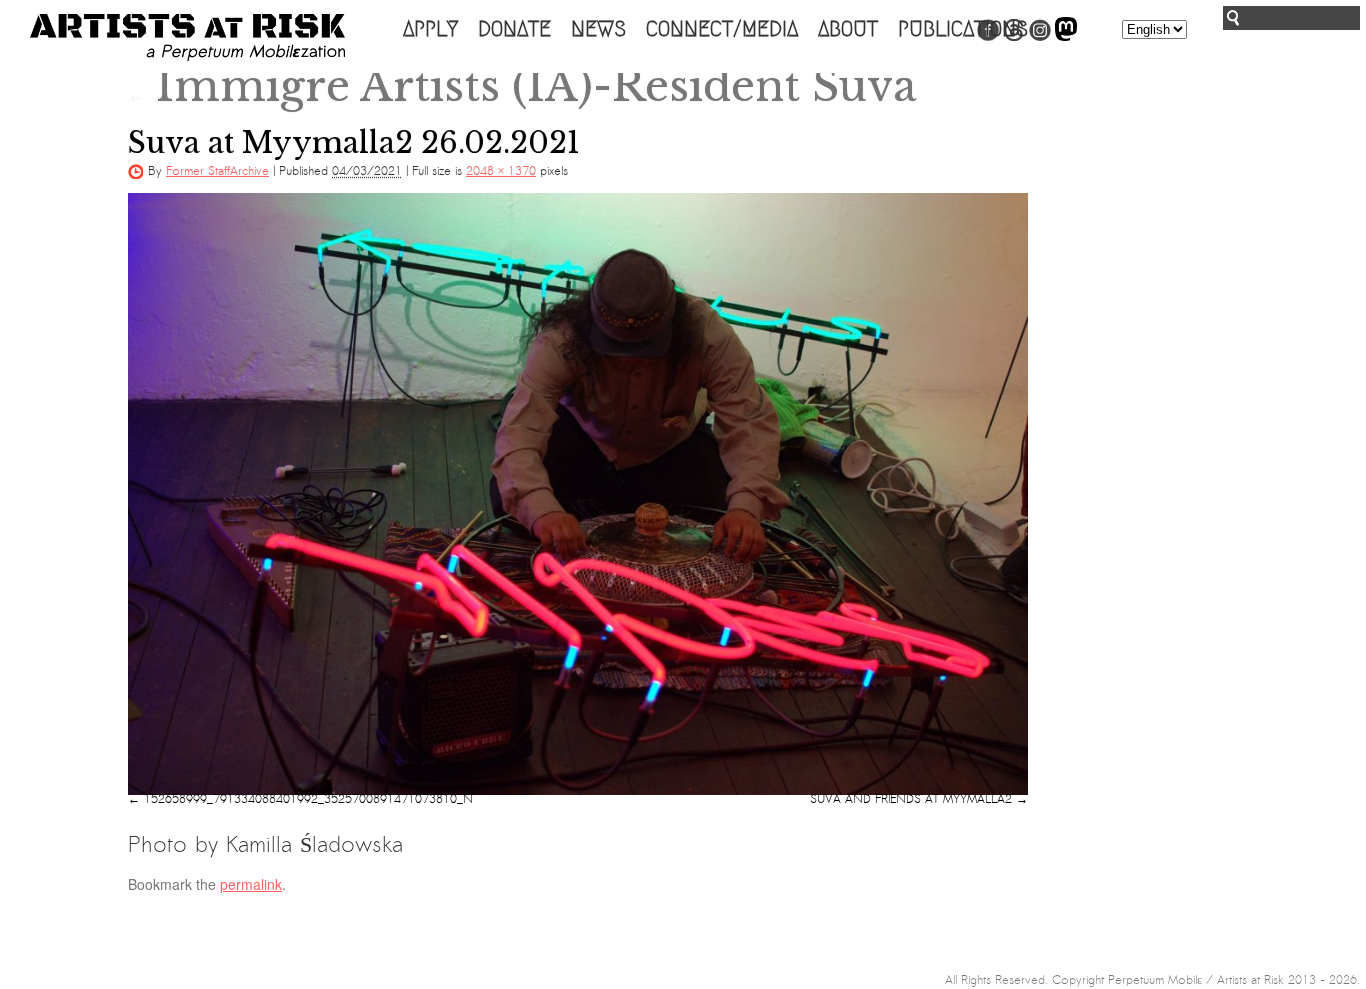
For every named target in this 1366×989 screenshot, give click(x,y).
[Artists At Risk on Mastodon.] (1066, 37)
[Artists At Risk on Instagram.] (1040, 37)
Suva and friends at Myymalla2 (911, 799)
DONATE (514, 29)
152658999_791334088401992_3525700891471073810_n (308, 799)
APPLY (430, 29)
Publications (963, 29)
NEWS (598, 29)
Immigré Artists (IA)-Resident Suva (522, 86)
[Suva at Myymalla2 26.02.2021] (578, 494)
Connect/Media (722, 29)
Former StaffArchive (217, 171)
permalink (251, 884)
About (848, 29)
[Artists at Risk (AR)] (187, 37)
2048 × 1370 (501, 171)
